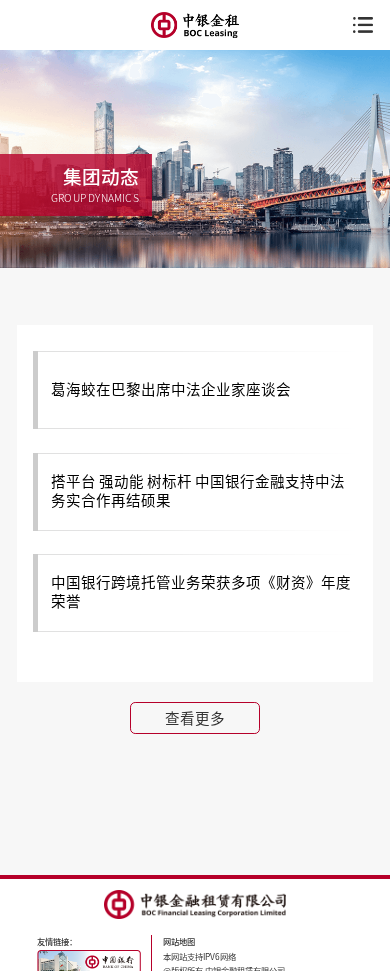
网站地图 (179, 942)
